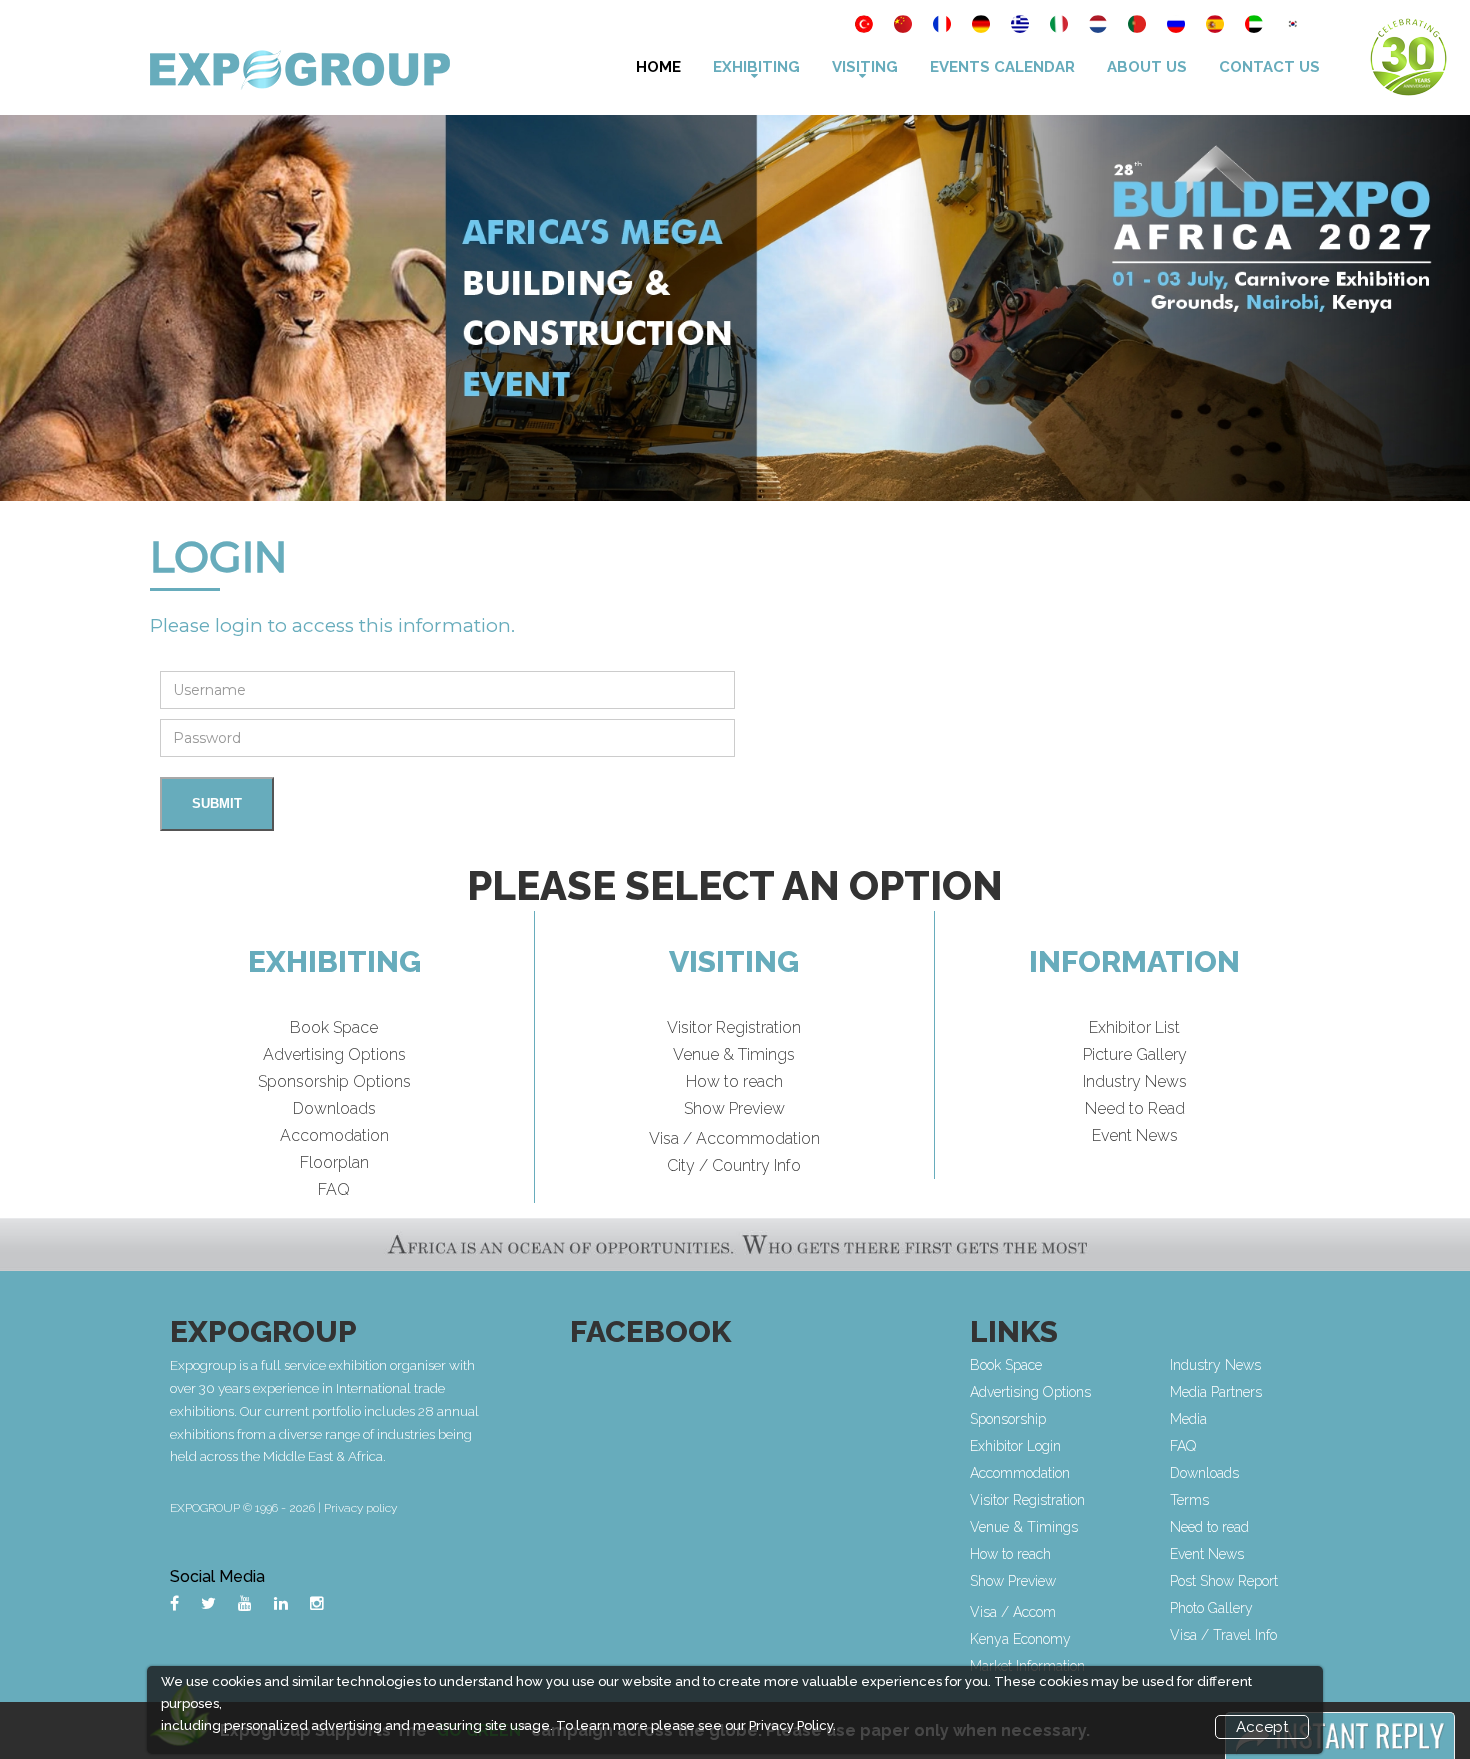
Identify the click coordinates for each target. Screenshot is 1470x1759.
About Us (1147, 67)
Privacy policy (360, 1508)
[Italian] (1060, 26)
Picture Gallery (1135, 1054)
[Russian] (1177, 26)
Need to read (1209, 1527)
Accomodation (334, 1135)
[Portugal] (1138, 26)
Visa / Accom (1013, 1612)
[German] (982, 26)
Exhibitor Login (1015, 1446)
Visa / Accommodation (734, 1138)
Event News (1135, 1135)
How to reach (734, 1081)
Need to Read (1135, 1108)
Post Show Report (1224, 1581)
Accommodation (1020, 1473)
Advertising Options (334, 1054)
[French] (943, 26)
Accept (1262, 1727)
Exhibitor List (1134, 1027)
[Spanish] (1216, 26)
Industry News (1135, 1081)
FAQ (334, 1189)
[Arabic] (1255, 26)
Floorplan (334, 1162)
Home (658, 67)
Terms (1189, 1500)
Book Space (334, 1027)
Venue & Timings (734, 1054)
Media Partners (1216, 1392)
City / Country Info (734, 1165)
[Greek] (1021, 26)
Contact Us (1269, 67)
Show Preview (734, 1108)
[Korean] (1293, 26)
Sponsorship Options (334, 1081)
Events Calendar (1002, 67)
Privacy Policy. (792, 1725)
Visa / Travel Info (1223, 1635)
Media (1188, 1419)
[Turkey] (865, 26)
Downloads (334, 1108)
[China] (904, 26)
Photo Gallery (1211, 1608)
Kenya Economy (1020, 1639)
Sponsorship (1008, 1419)
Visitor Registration (734, 1027)
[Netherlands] (1099, 26)
